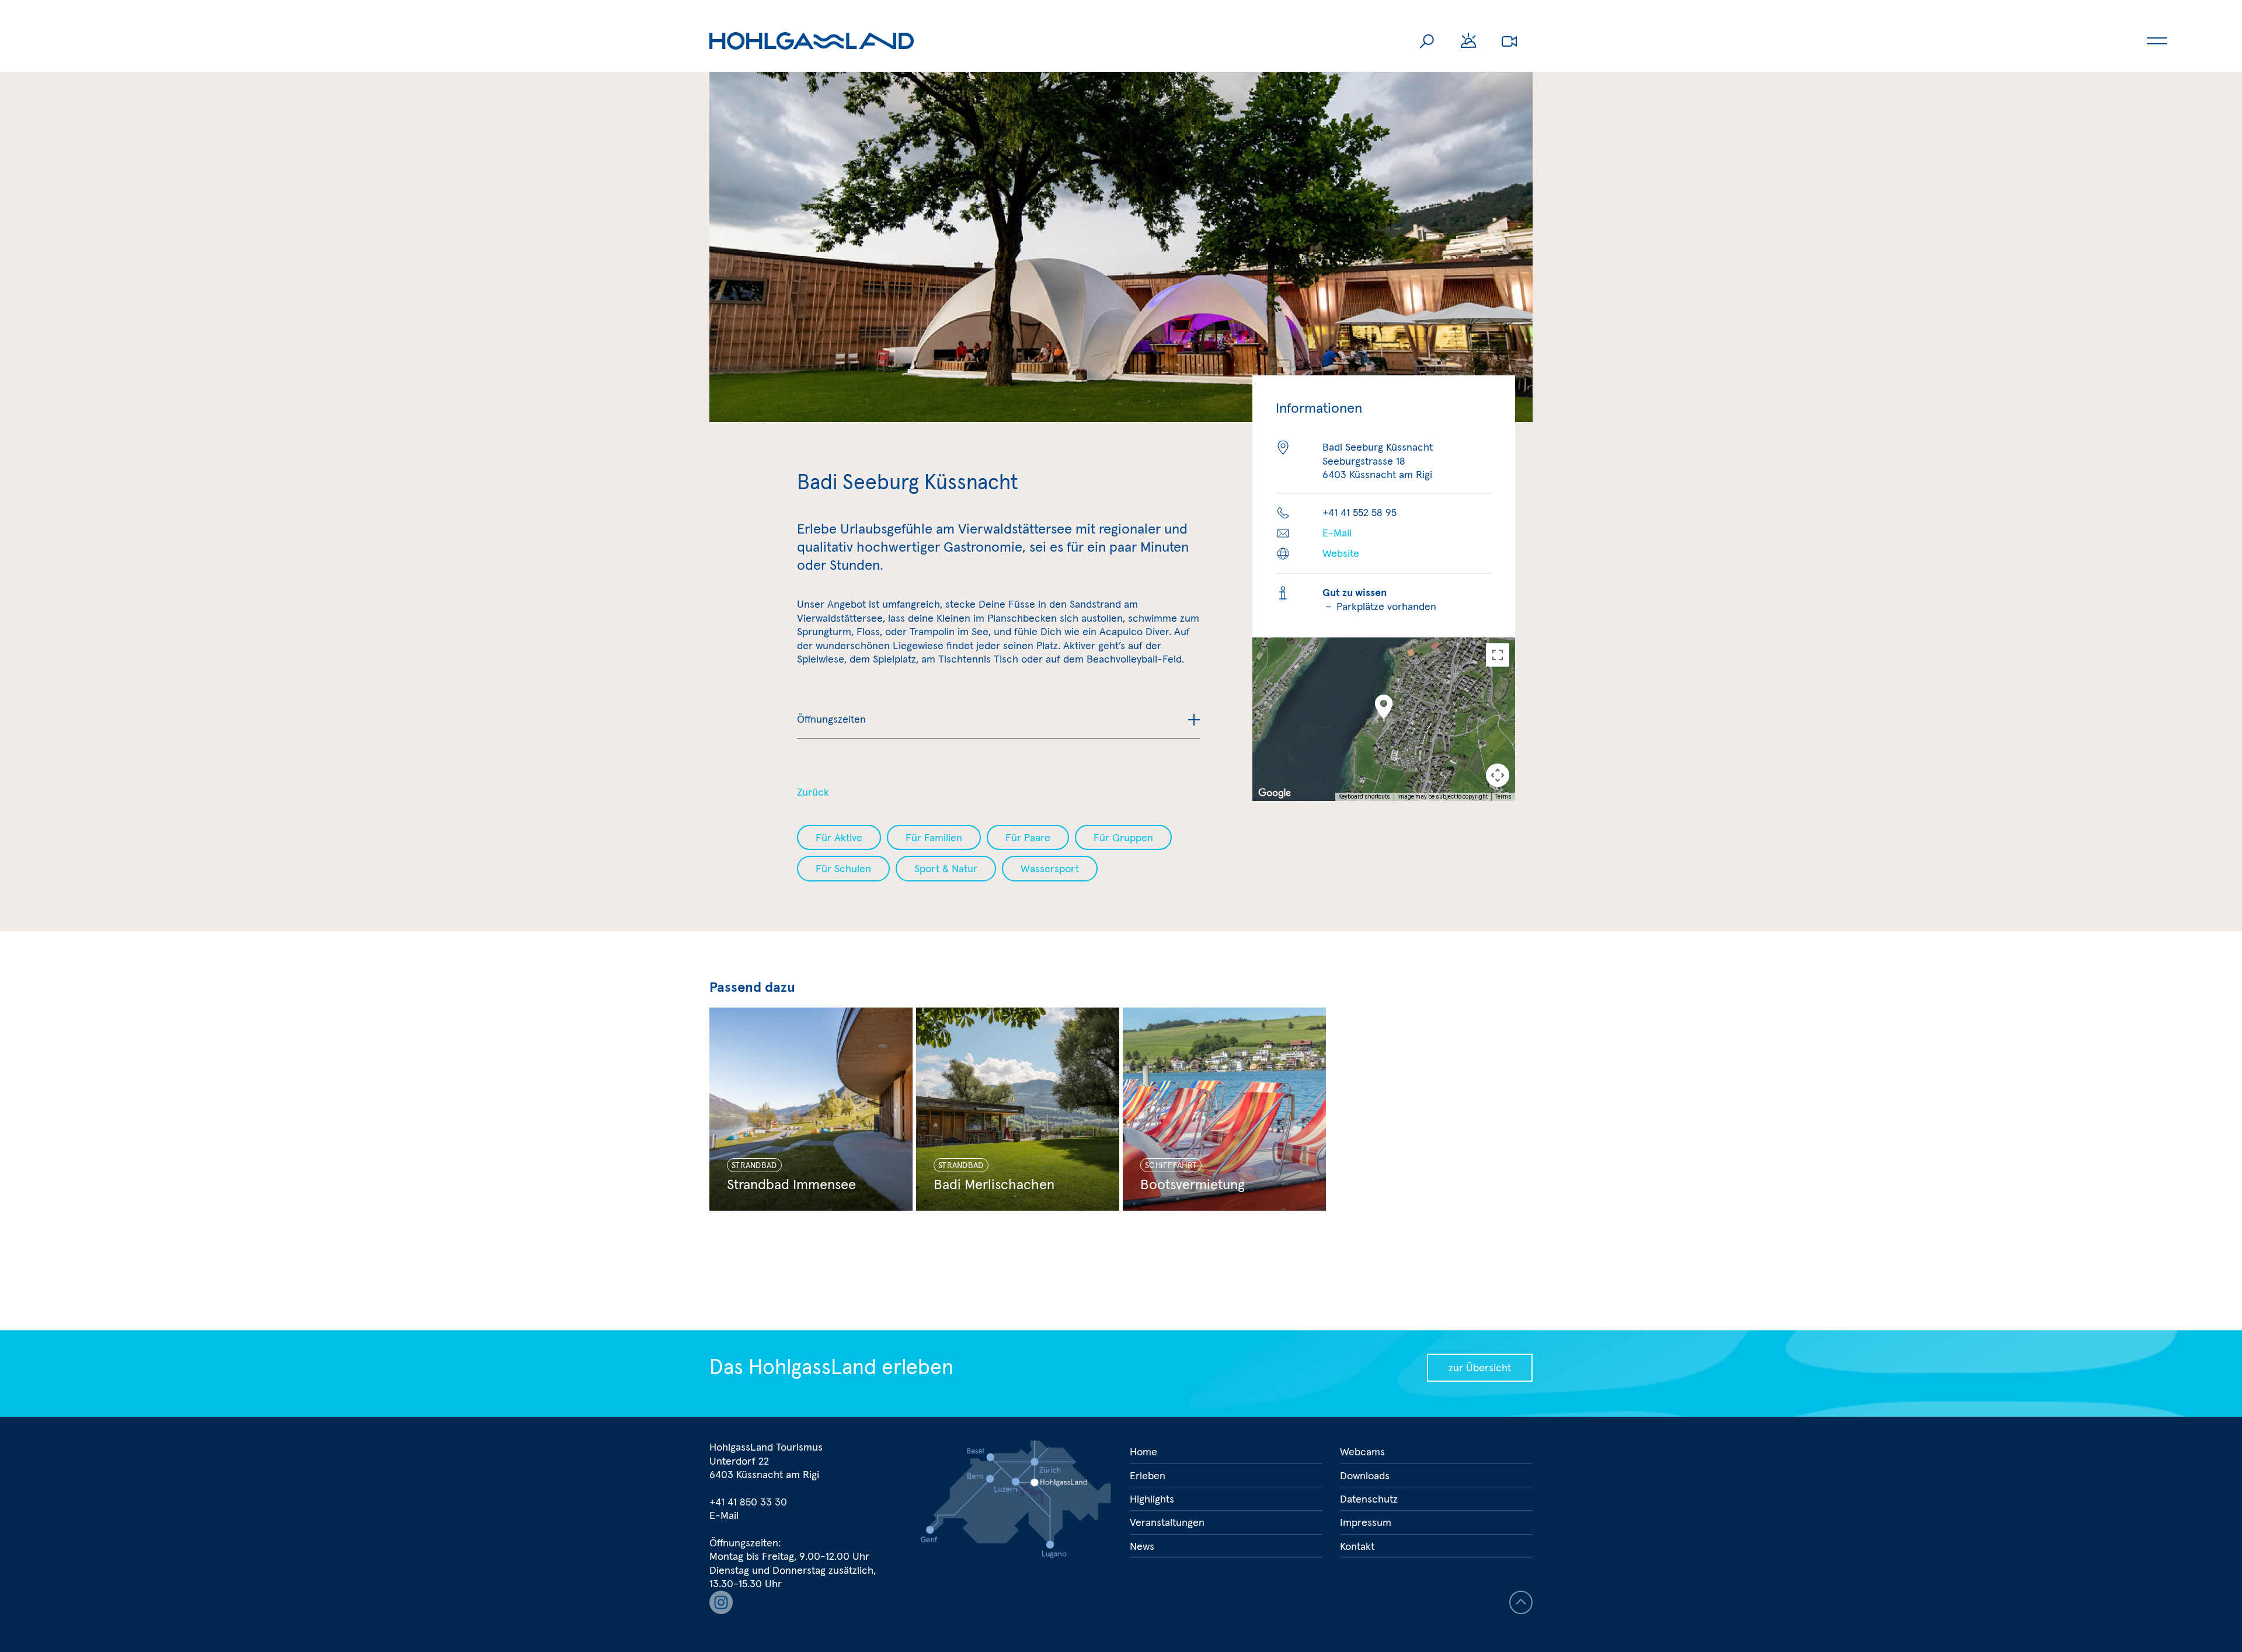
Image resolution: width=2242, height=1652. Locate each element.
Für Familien (934, 837)
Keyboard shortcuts (1364, 797)
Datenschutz (1369, 1499)
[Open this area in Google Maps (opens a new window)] (1275, 793)
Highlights (1152, 1499)
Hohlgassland (812, 41)
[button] (1384, 707)
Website (1341, 553)
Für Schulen (843, 868)
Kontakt (1357, 1546)
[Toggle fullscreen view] (1498, 655)
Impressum (1366, 1522)
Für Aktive (839, 837)
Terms (1503, 797)
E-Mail (1337, 533)
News (1142, 1546)
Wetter (1468, 41)
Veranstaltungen (1167, 1522)
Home (1143, 1451)
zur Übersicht (1480, 1367)
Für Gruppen (1123, 837)
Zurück (813, 792)
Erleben (1148, 1475)
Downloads (1365, 1475)
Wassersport (1050, 868)
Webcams (1509, 41)
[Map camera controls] (1498, 775)
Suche (1428, 41)
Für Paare (1028, 837)
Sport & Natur (946, 868)
